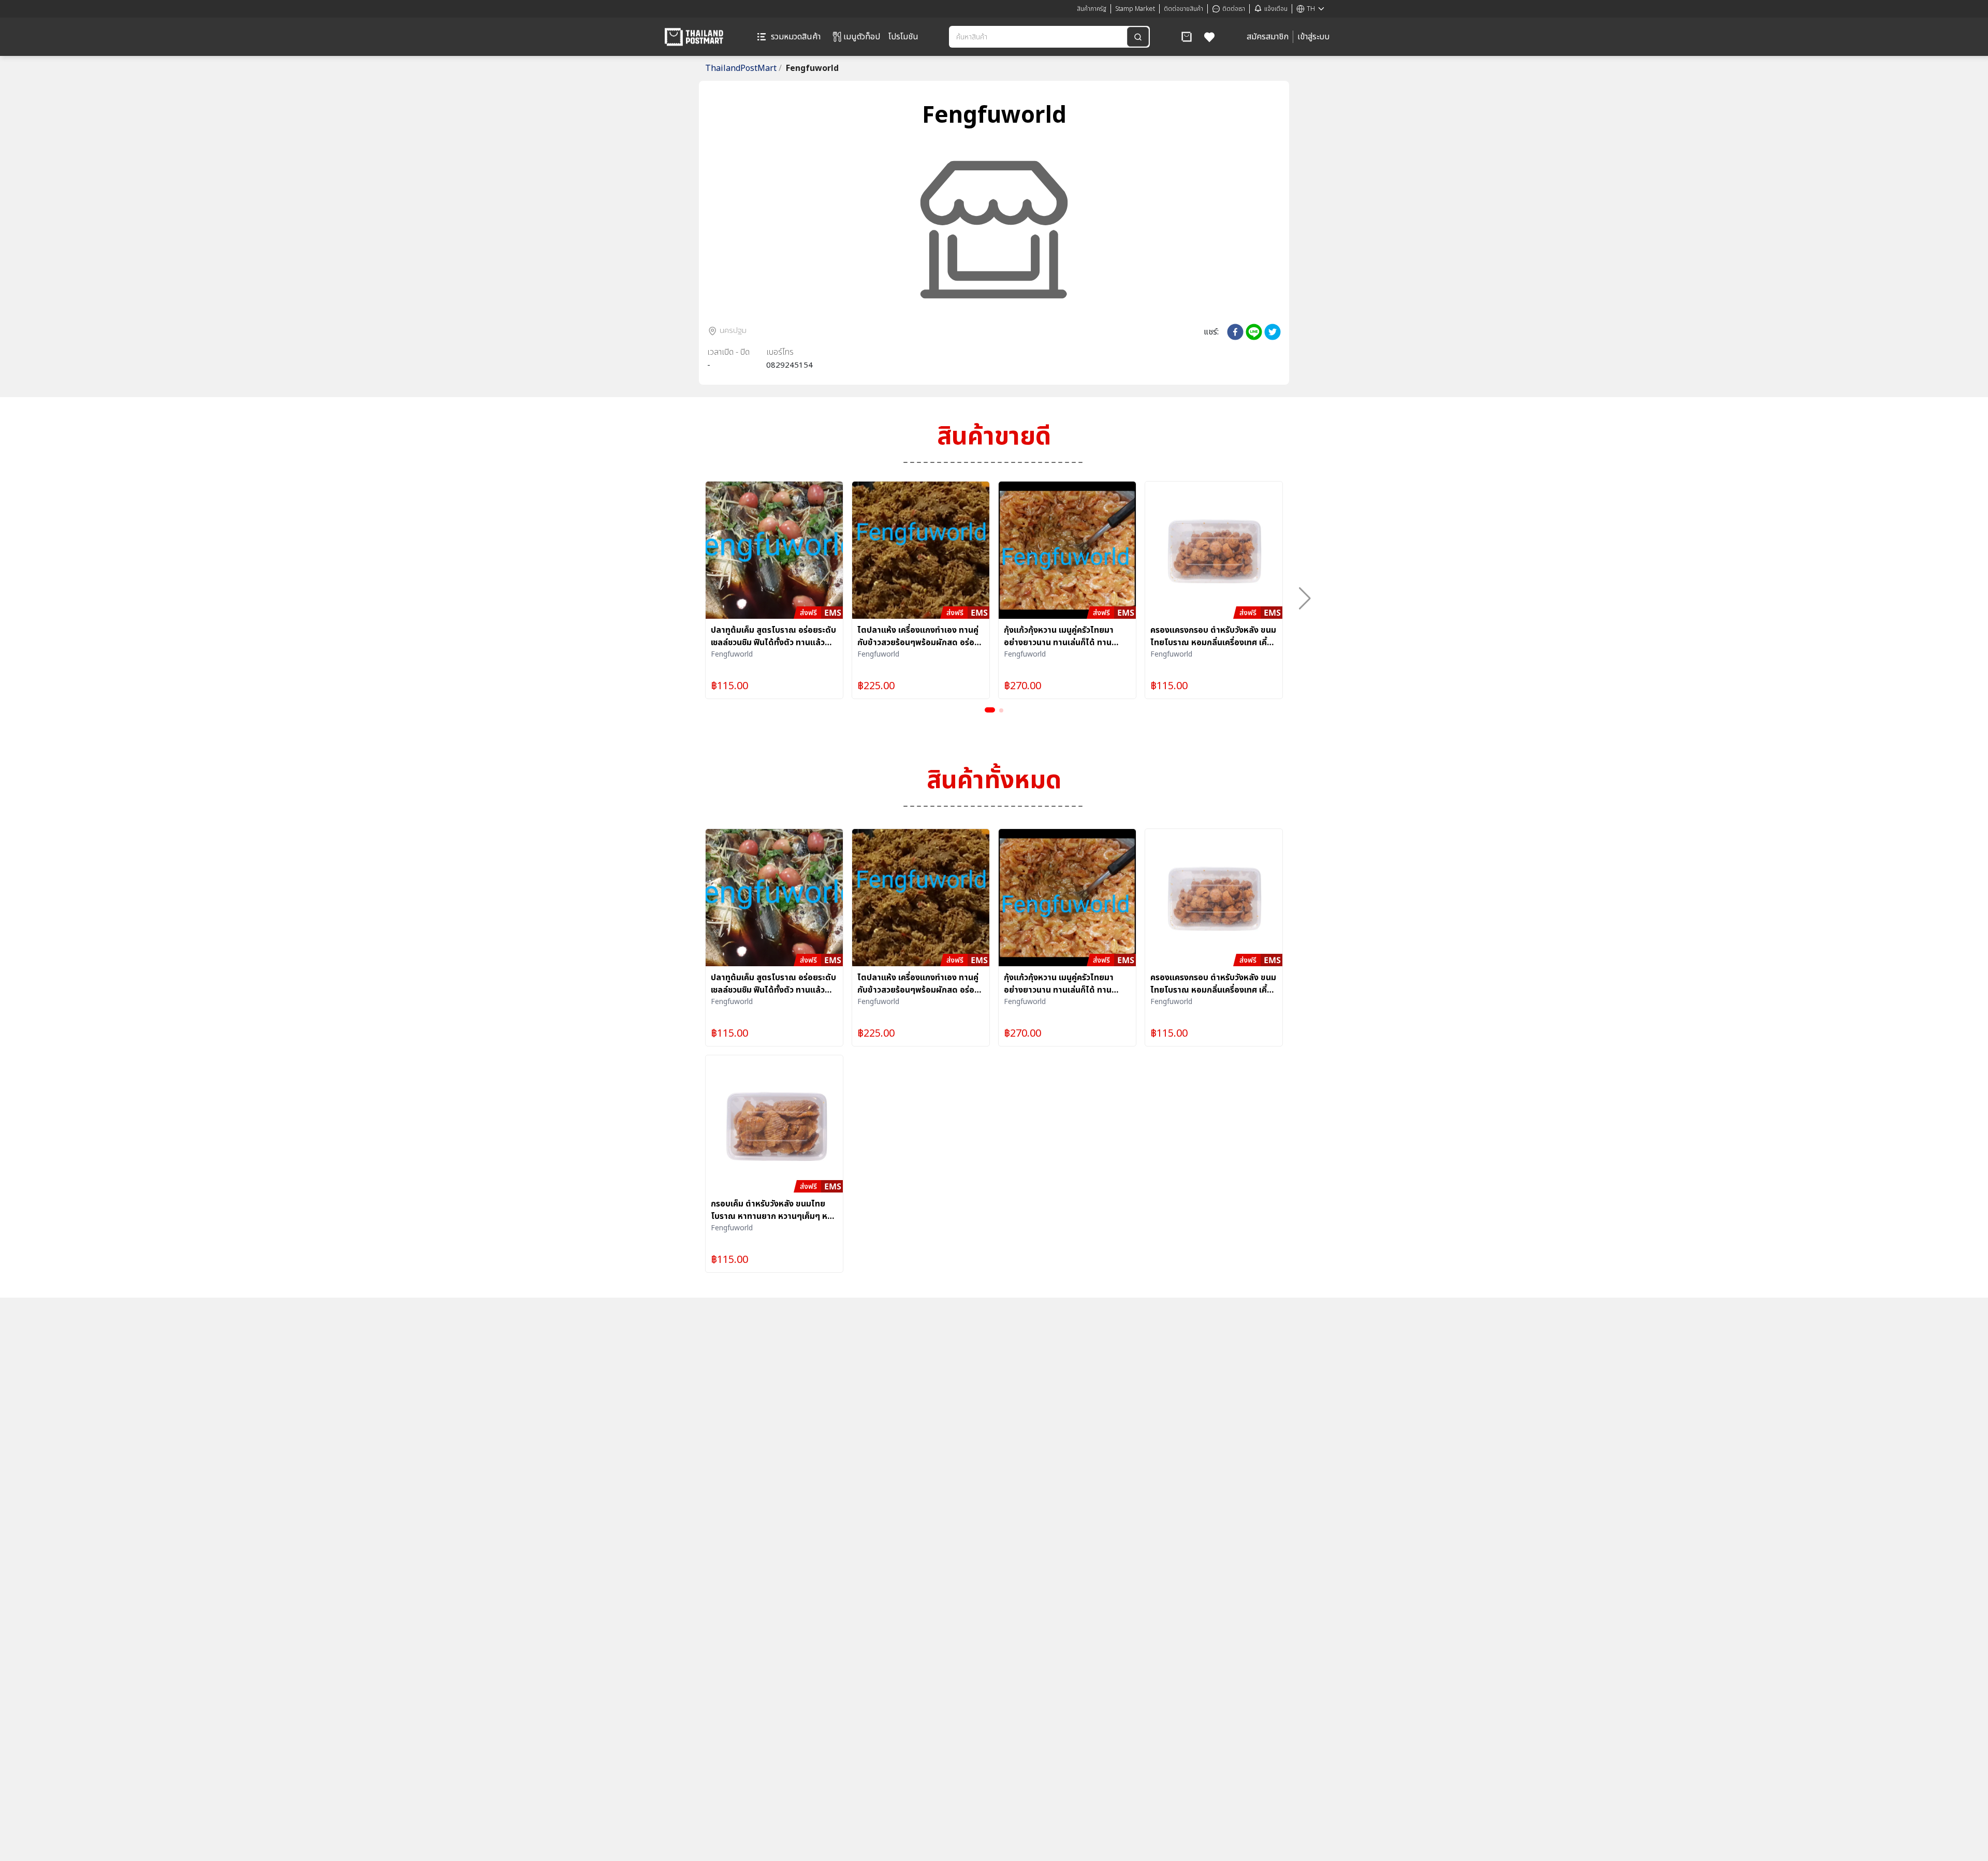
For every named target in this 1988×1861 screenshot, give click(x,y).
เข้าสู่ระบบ (1313, 37)
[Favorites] (1210, 37)
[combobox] (1039, 37)
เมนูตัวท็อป (862, 37)
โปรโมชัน (903, 37)
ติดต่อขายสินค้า (1183, 9)
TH (1311, 9)
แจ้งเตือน (1276, 9)
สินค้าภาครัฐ (1092, 9)
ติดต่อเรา (1234, 9)
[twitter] (1273, 332)
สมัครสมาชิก (1268, 37)
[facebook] (1235, 332)
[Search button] (1138, 37)
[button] (1187, 37)
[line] (1254, 332)
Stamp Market (1135, 9)
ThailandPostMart (743, 68)
